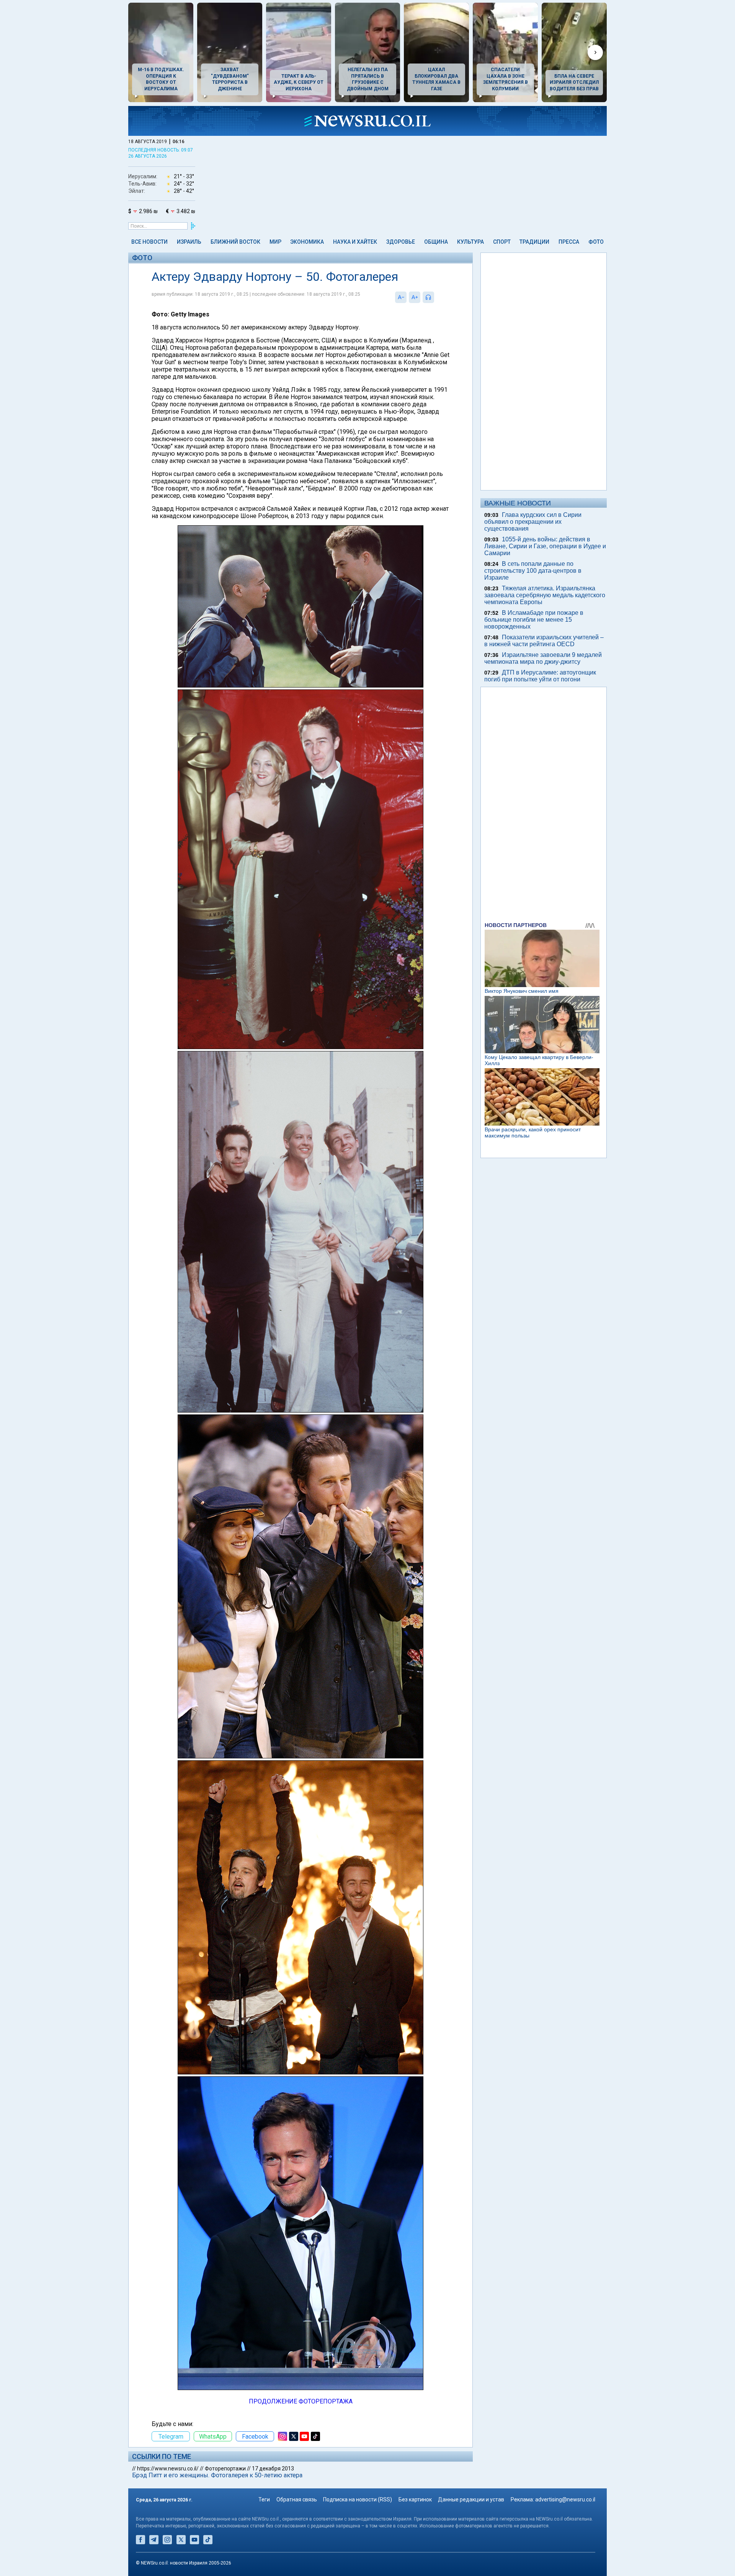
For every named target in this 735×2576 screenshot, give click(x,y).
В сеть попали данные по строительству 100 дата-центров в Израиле (533, 571)
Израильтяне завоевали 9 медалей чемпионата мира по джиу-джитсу (543, 658)
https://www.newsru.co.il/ (168, 2468)
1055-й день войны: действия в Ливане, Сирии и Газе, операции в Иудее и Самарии (545, 546)
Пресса (569, 242)
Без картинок (415, 2499)
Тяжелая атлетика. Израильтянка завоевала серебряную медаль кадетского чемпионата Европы (545, 595)
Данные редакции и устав (471, 2499)
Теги (264, 2499)
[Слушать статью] (436, 297)
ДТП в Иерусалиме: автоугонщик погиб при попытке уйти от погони (540, 676)
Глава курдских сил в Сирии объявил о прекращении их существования (533, 522)
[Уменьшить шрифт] (401, 297)
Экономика (307, 242)
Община (436, 242)
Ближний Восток (235, 242)
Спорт (502, 242)
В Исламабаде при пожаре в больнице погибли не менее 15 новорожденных (534, 620)
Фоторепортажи (225, 2468)
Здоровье (401, 242)
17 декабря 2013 (273, 2468)
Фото (596, 242)
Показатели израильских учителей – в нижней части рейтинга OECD (544, 641)
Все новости (149, 242)
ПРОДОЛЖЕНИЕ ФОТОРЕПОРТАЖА (301, 2401)
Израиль (189, 242)
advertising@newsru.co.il (565, 2499)
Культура (470, 242)
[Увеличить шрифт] (415, 297)
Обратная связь (297, 2499)
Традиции (534, 242)
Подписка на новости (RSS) (358, 2499)
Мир (275, 242)
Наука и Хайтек (355, 242)
